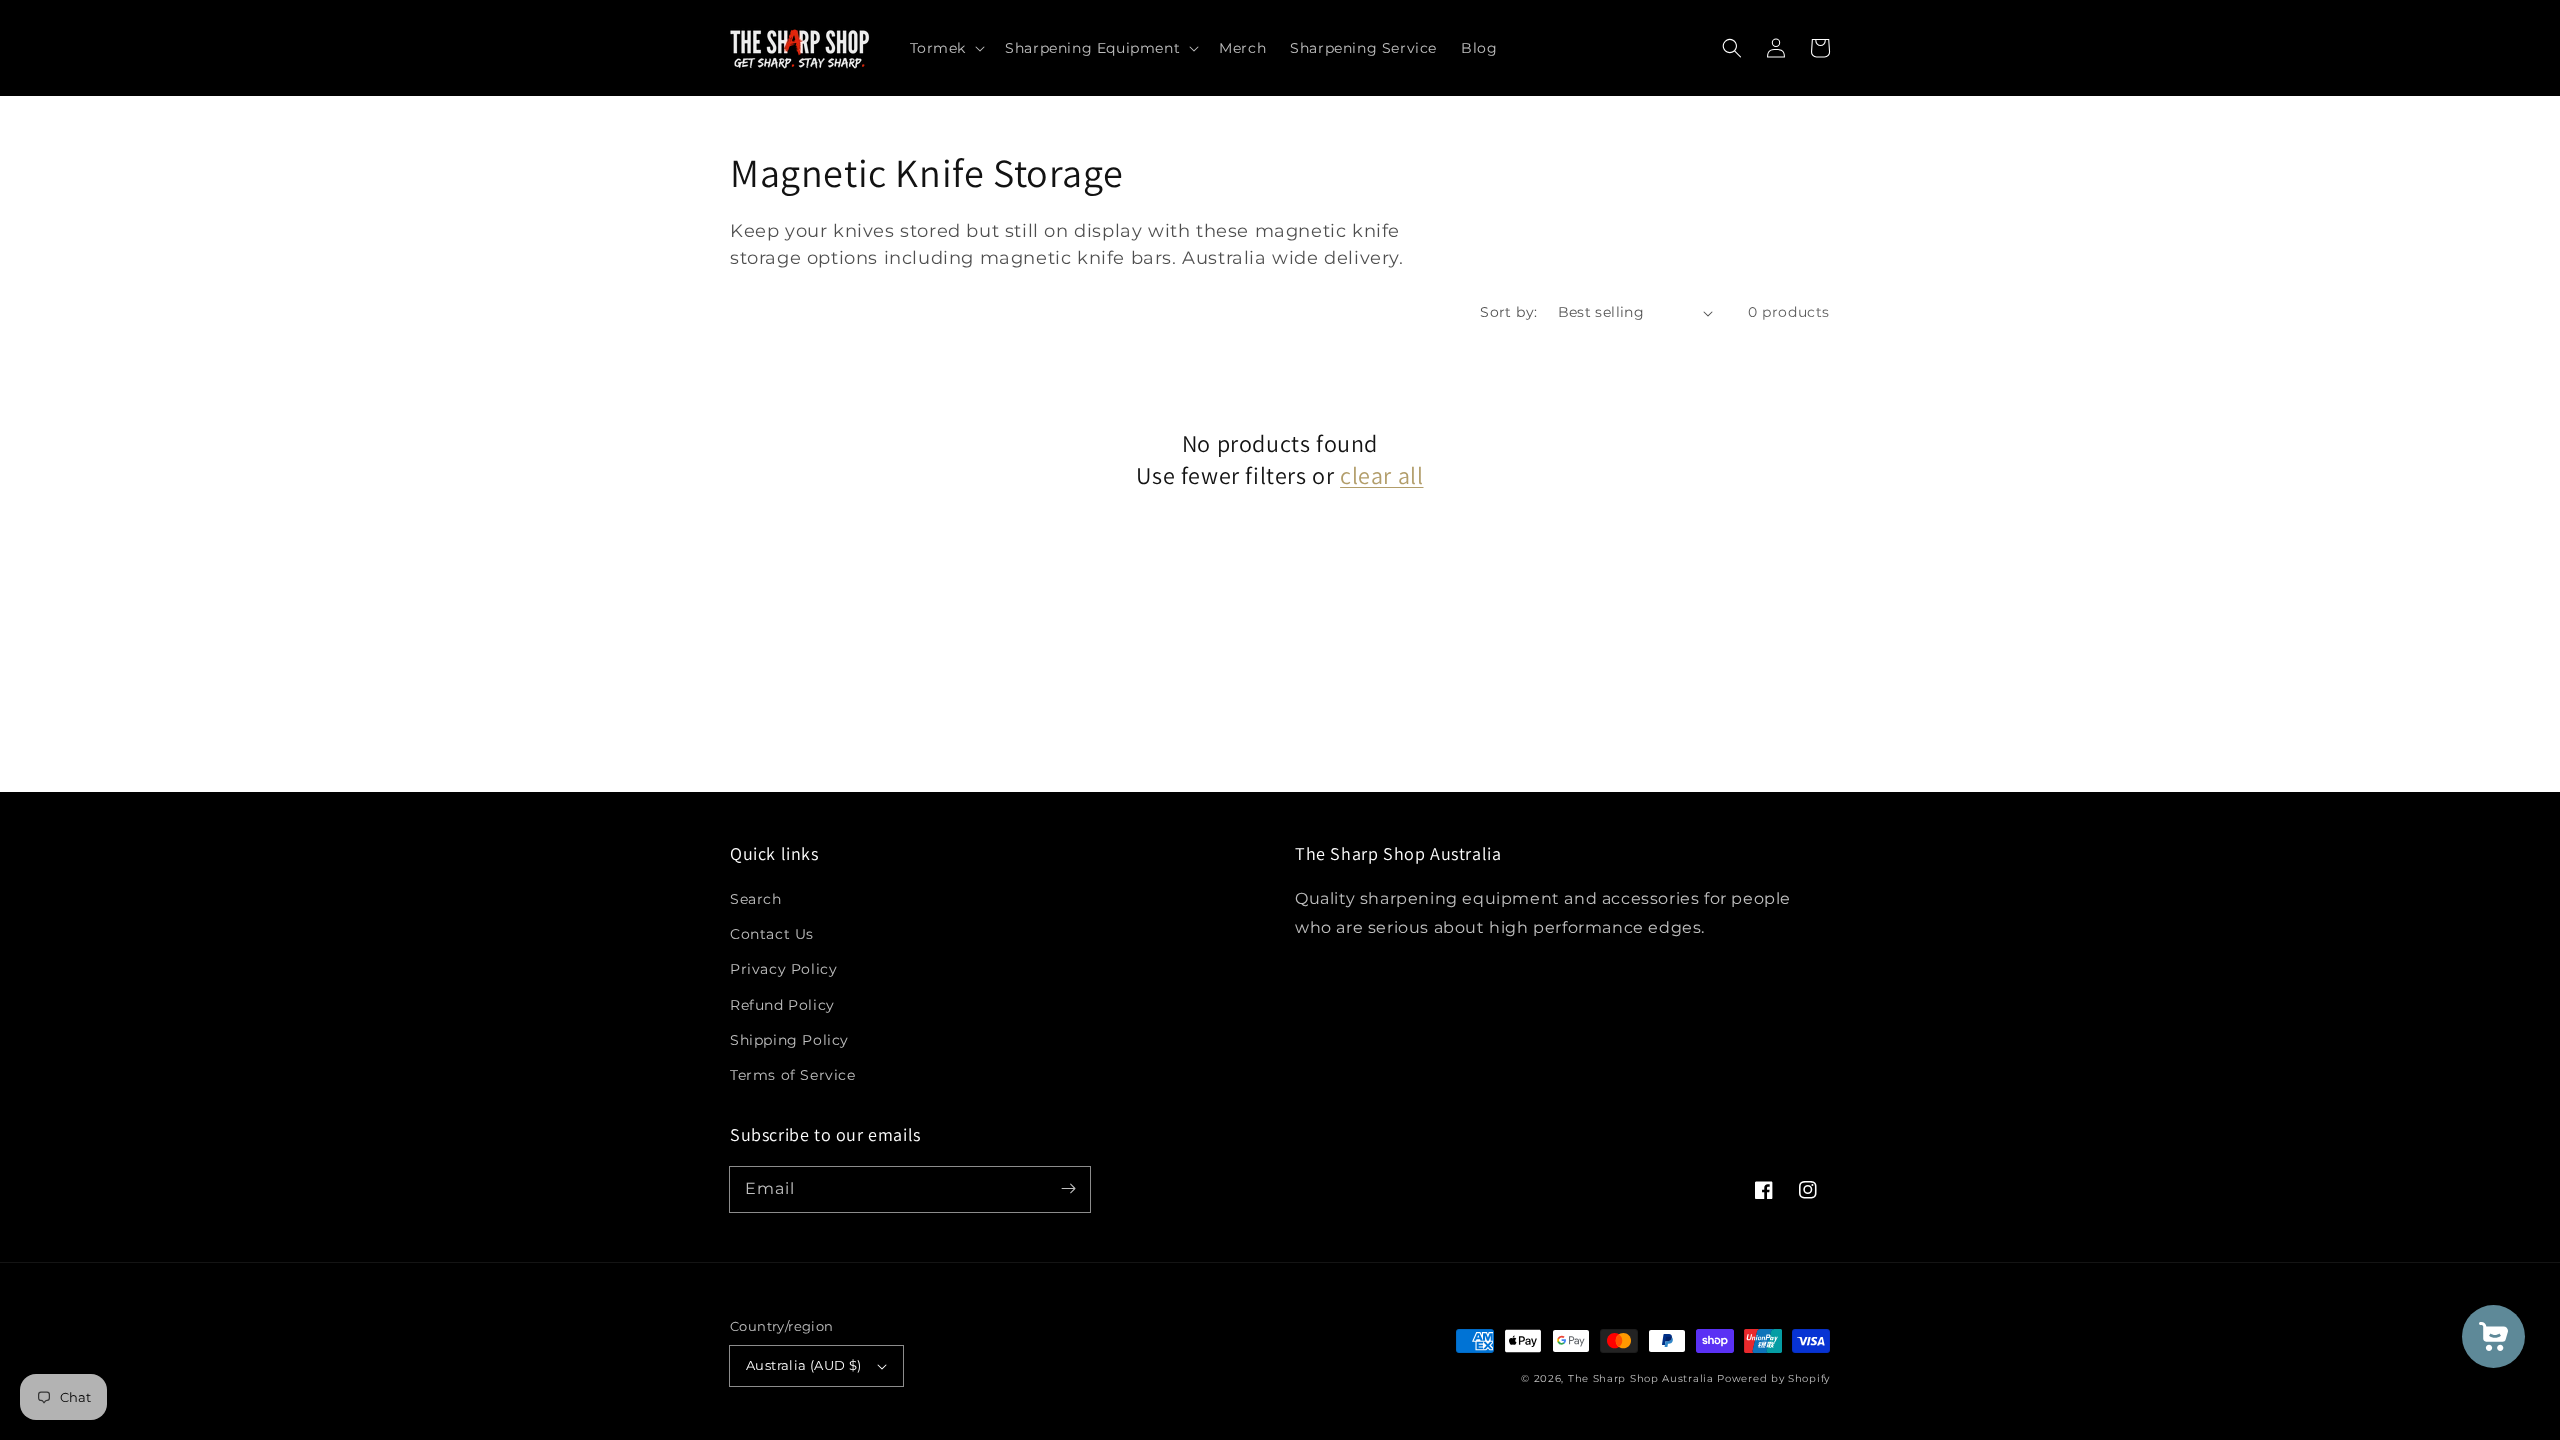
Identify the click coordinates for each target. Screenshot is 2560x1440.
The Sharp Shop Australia (1641, 1378)
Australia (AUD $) (804, 1365)
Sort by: (1508, 312)
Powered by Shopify (1773, 1378)
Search (756, 899)
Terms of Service (793, 1075)
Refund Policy (782, 1005)
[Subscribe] (1068, 1189)
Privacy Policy (783, 969)
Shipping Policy (789, 1040)
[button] (946, 48)
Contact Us (772, 934)
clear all (1381, 475)
